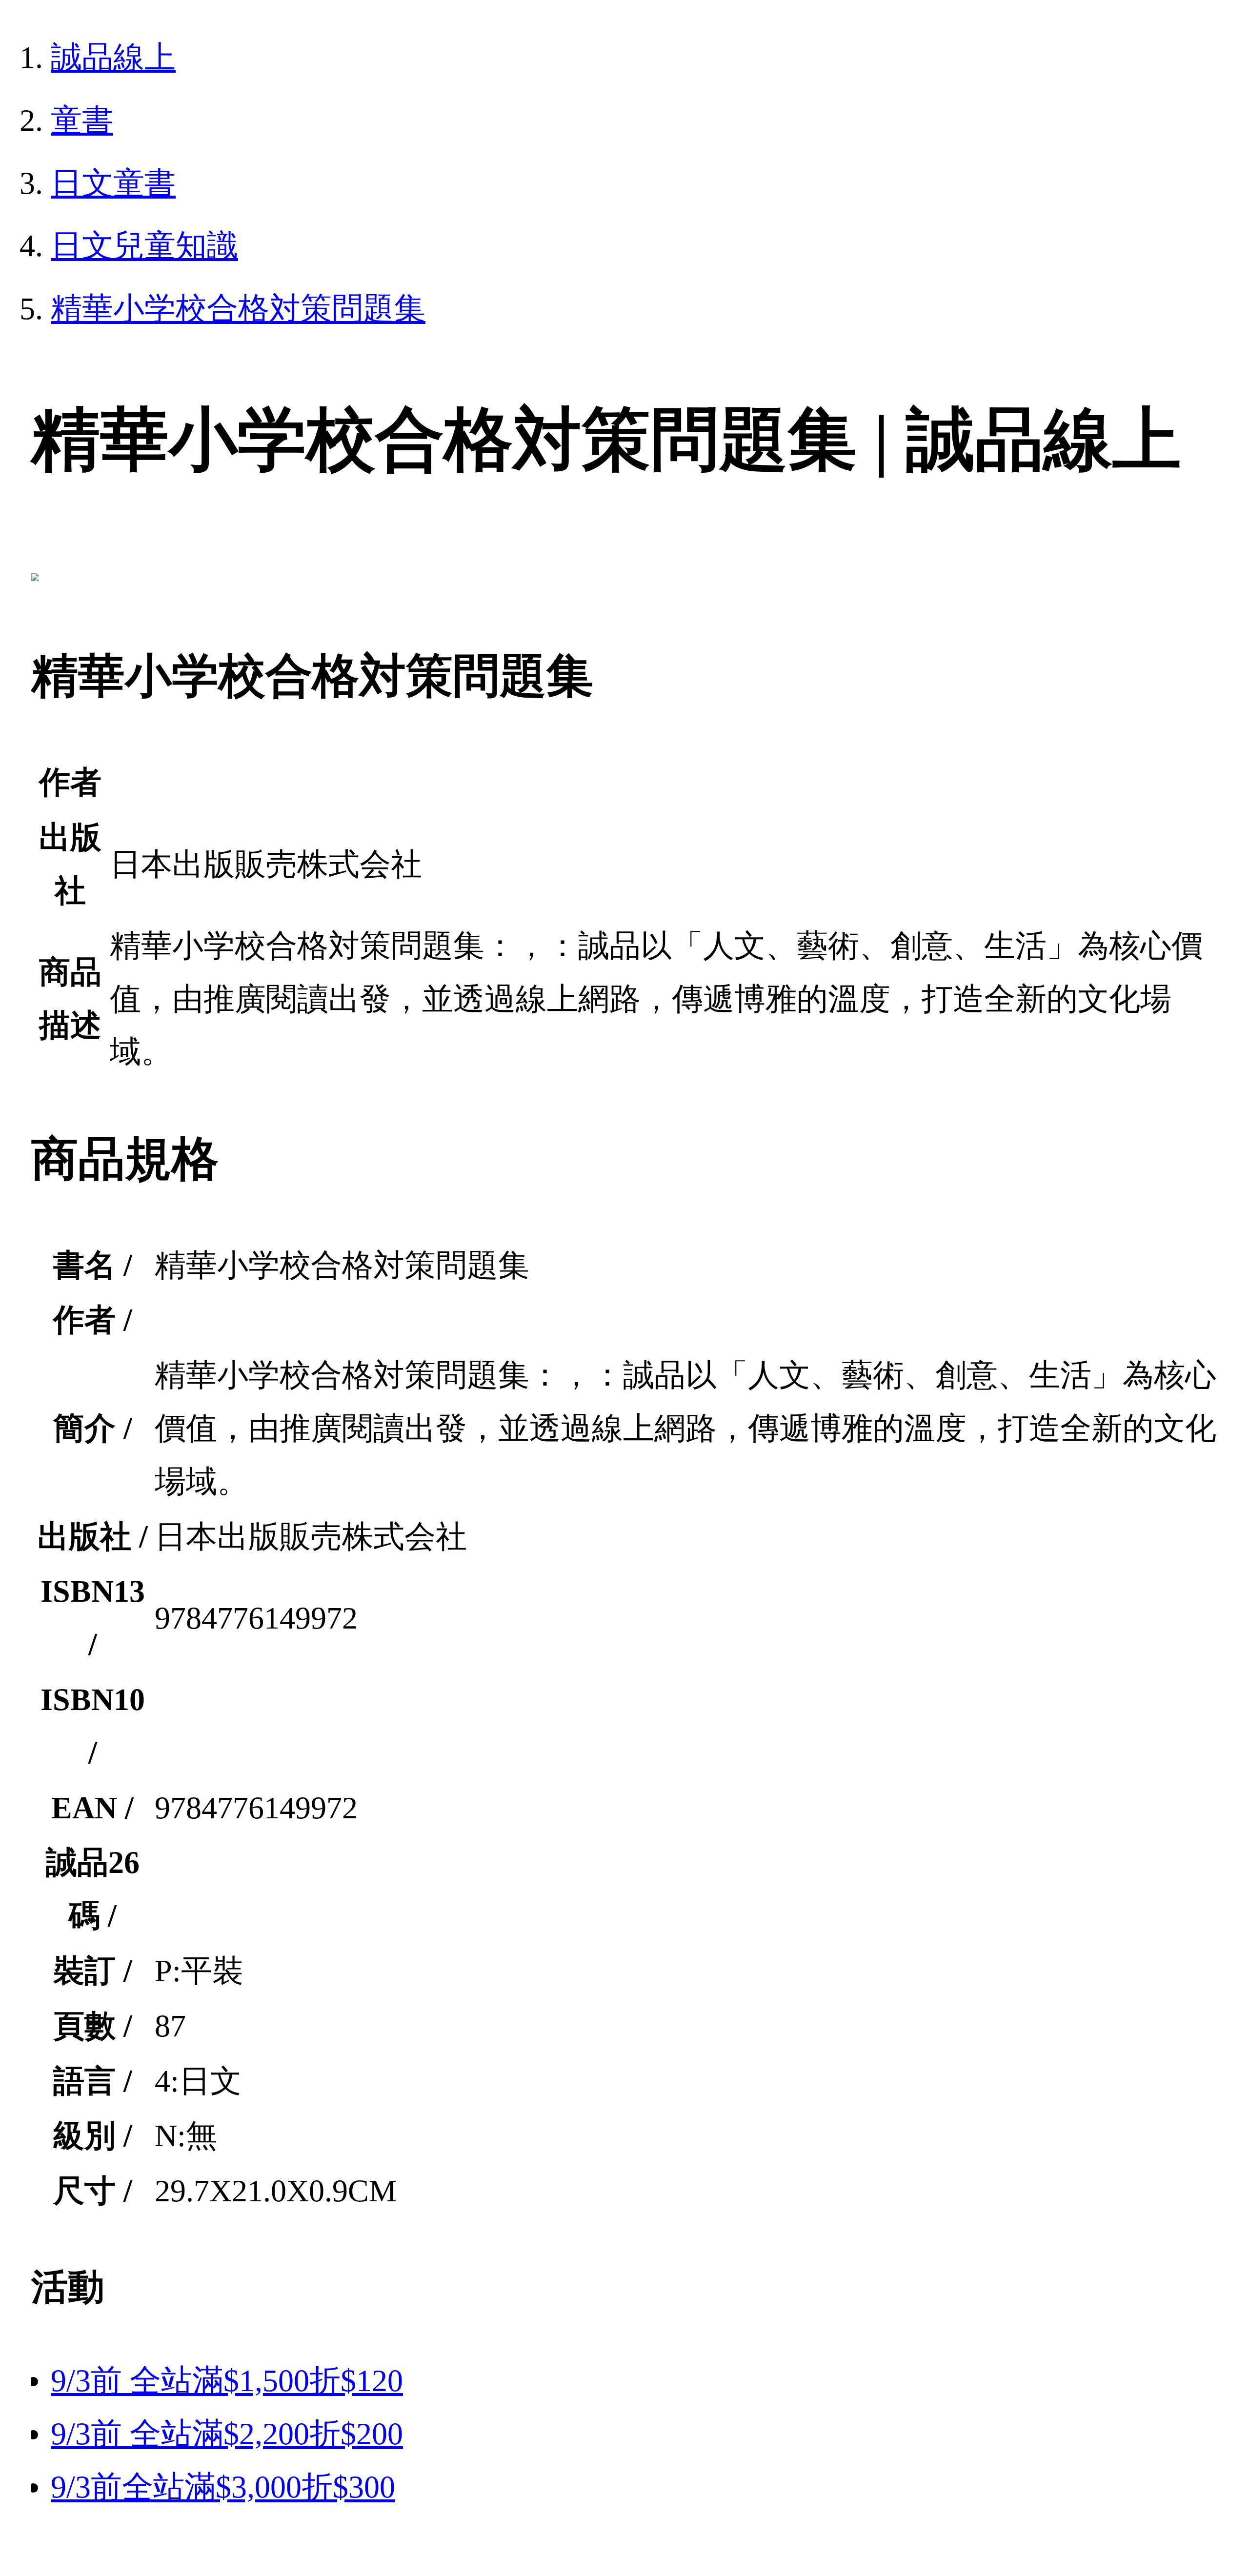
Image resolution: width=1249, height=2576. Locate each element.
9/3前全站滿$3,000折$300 (223, 2487)
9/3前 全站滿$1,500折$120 (227, 2381)
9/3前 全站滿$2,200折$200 (227, 2434)
